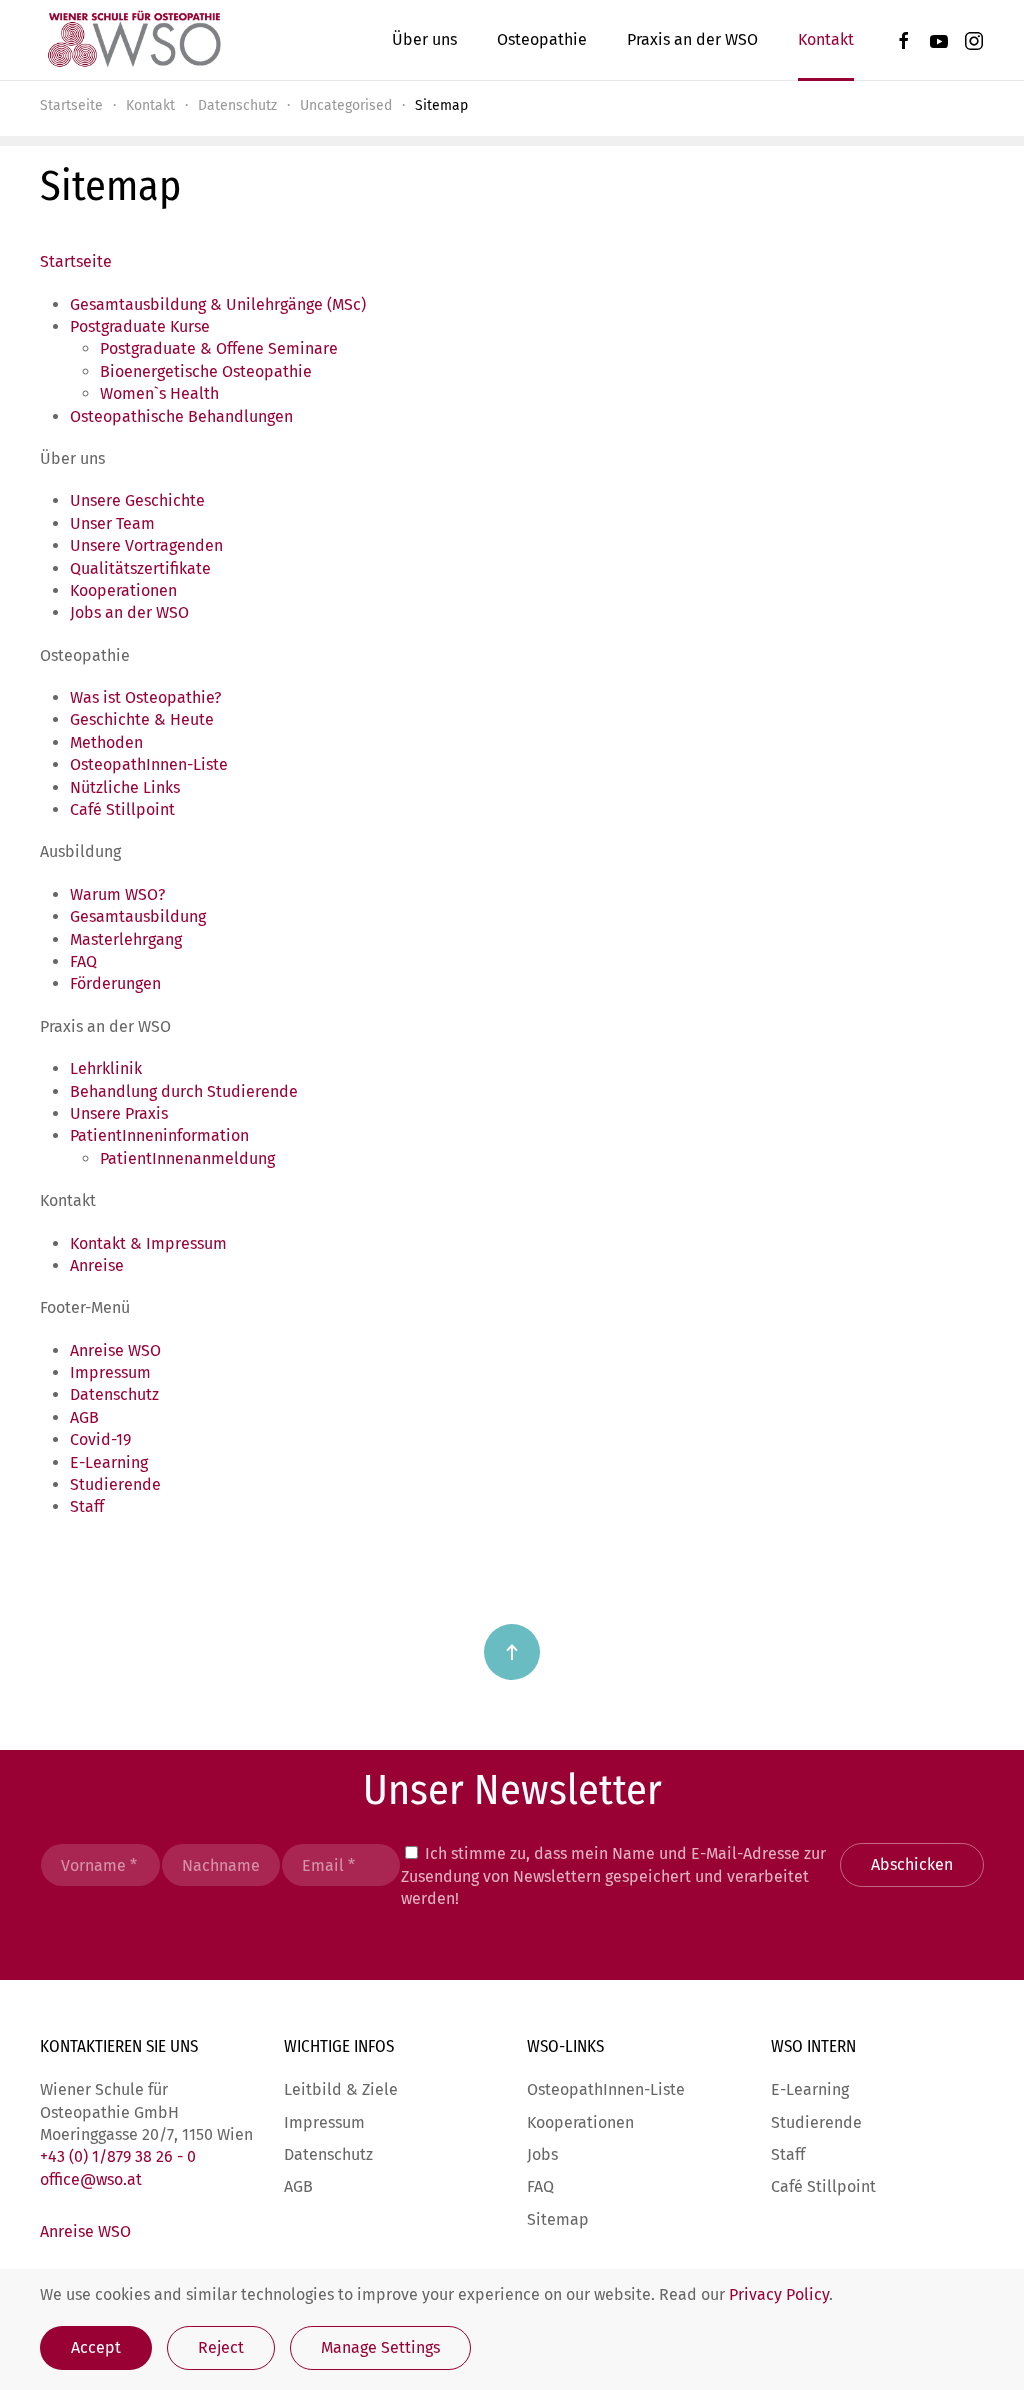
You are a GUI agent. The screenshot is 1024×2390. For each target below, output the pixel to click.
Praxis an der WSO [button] (692, 39)
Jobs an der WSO (129, 612)
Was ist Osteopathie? (145, 697)
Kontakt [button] (826, 39)
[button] (512, 1652)
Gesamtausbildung (138, 916)
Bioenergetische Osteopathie (206, 371)
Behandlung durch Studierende (184, 1091)
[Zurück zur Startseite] (133, 40)
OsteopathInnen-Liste (149, 764)
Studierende (115, 1484)
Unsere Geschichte (137, 500)
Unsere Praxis (119, 1113)
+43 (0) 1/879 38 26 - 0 (118, 2156)
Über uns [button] (424, 39)
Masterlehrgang (126, 939)
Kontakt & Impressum (148, 1243)
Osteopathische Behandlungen (181, 416)
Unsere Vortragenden (146, 545)
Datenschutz (114, 1394)
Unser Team (112, 523)
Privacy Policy (779, 2294)
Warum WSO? (117, 894)
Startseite (76, 261)
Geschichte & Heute (142, 719)
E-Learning (109, 1462)
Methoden (106, 742)
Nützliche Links (125, 787)
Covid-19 (100, 1439)
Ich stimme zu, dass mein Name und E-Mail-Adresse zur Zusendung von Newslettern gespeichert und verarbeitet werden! (613, 1876)
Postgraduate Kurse (140, 326)
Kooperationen (123, 590)
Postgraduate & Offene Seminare (219, 348)
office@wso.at (91, 2179)
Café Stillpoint (122, 809)
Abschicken (912, 1864)
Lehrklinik (106, 1068)
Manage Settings (380, 2347)
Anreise (97, 1265)
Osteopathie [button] (542, 39)
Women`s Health (159, 393)
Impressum (110, 1372)
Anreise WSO (115, 1350)
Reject (221, 2347)
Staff (87, 1506)
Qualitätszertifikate (140, 568)
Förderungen (115, 983)
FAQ (83, 961)
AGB (84, 1417)
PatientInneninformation (159, 1135)
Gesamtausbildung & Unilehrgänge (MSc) (218, 304)
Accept (96, 2347)
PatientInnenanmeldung (187, 1158)
